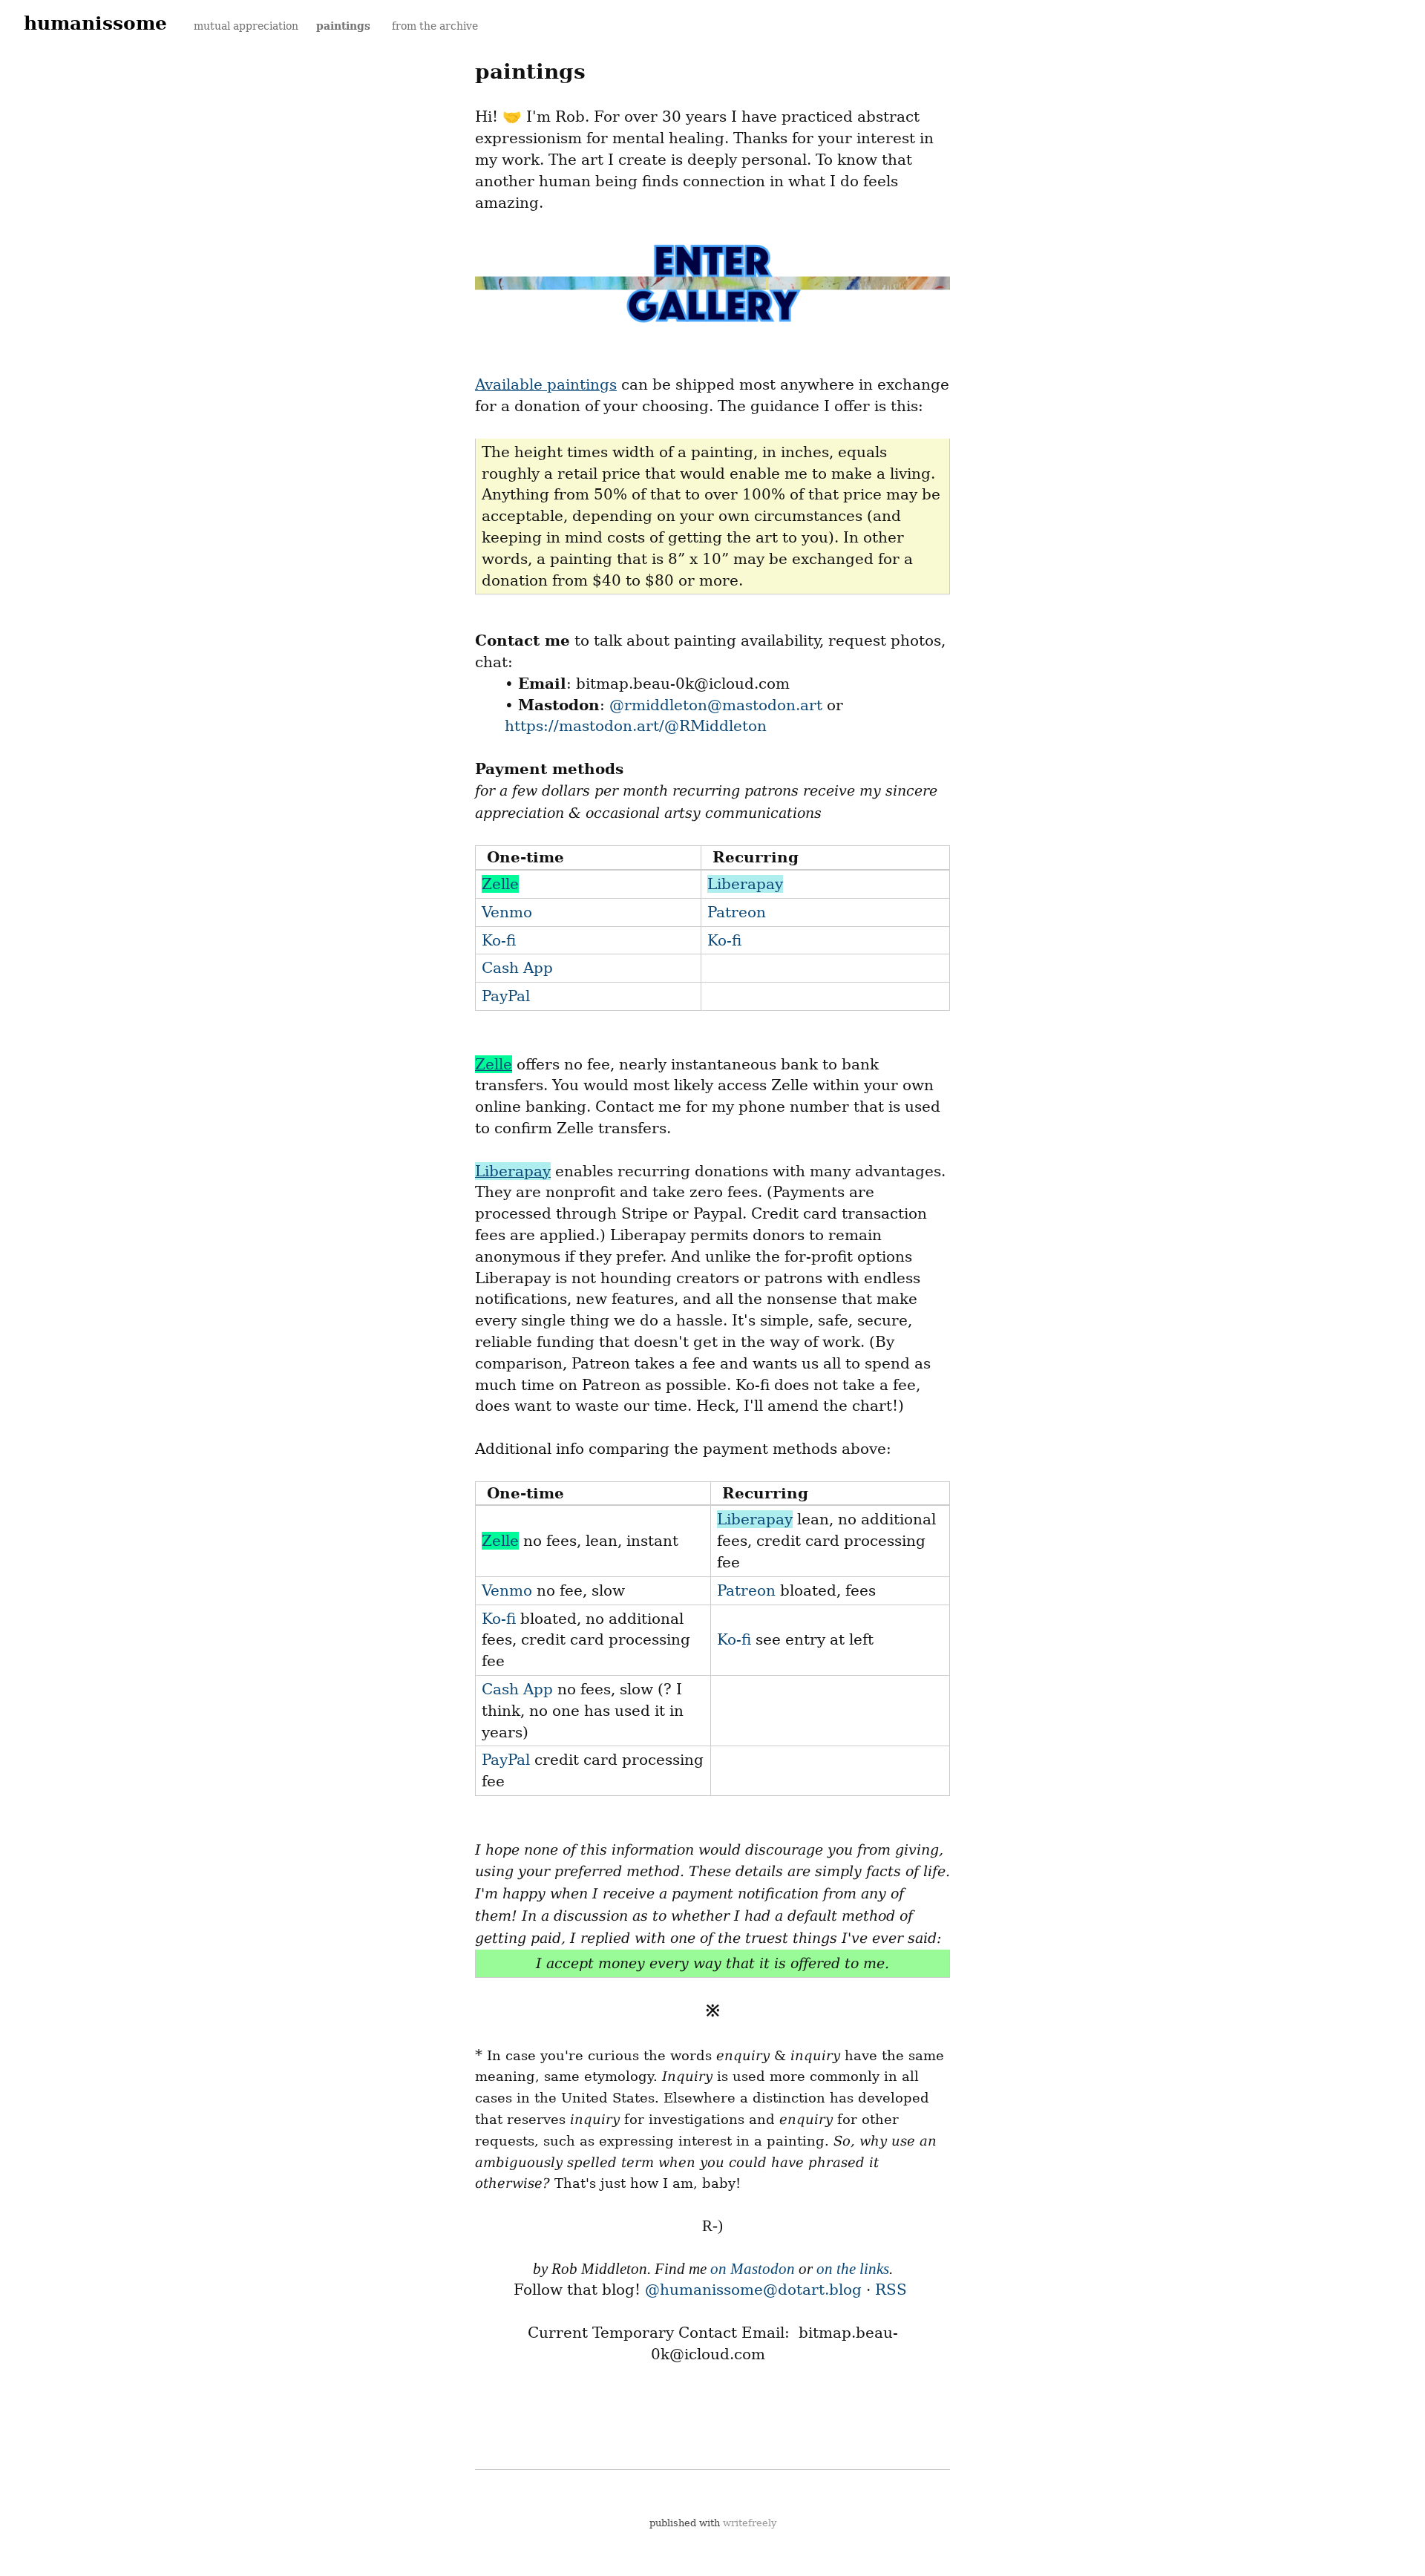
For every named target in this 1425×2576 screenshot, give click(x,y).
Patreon (737, 912)
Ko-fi (499, 940)
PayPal (506, 996)
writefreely (750, 2523)
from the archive (435, 26)
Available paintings (546, 384)
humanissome (95, 23)
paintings (345, 26)
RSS (891, 2290)
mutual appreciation (246, 26)
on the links (853, 2269)
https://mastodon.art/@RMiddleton (636, 726)
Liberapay (745, 884)
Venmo (507, 912)
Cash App (517, 968)
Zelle (500, 884)
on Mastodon (753, 2269)
